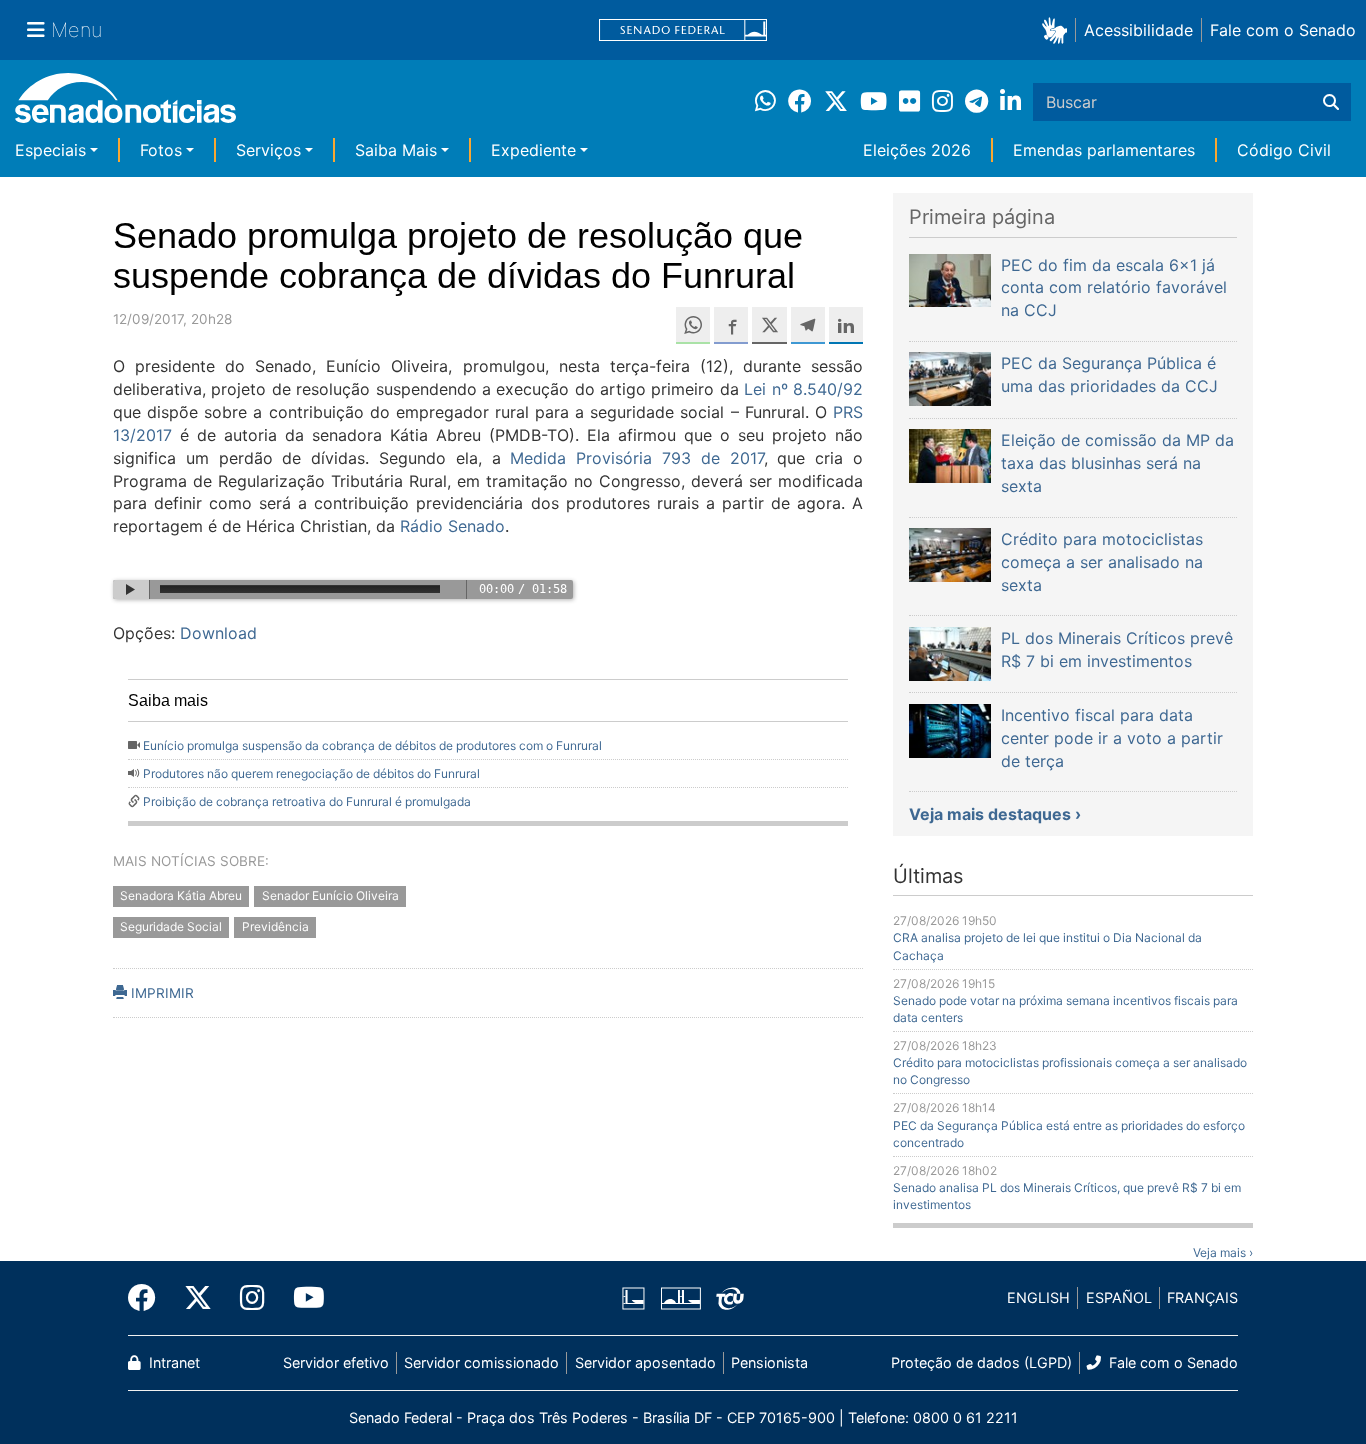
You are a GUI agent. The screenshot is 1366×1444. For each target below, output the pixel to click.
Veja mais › (1223, 1252)
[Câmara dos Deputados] (633, 1296)
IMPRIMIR (160, 993)
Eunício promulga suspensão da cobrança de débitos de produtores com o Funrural (372, 745)
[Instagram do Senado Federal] (252, 1298)
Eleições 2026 (917, 150)
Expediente (533, 150)
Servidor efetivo (336, 1362)
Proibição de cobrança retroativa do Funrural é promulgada (307, 801)
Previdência (275, 927)
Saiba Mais (396, 150)
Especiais (50, 150)
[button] (1058, 29)
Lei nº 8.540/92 (803, 389)
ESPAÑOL (1119, 1297)
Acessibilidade (1138, 30)
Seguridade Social (171, 927)
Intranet (172, 1362)
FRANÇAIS (1202, 1297)
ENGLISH (1038, 1297)
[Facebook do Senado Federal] (149, 1298)
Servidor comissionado (481, 1362)
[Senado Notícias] (125, 105)
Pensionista (769, 1362)
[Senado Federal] (683, 30)
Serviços (268, 150)
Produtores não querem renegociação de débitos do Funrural (311, 773)
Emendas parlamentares (1104, 150)
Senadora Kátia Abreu (181, 896)
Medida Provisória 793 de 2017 (636, 458)
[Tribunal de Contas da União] (730, 1296)
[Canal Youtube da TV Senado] (302, 1298)
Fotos (161, 150)
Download (218, 633)
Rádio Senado (452, 526)
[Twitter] (198, 1298)
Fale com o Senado (1283, 30)
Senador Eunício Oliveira (330, 896)
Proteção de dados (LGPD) (981, 1362)
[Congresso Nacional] (681, 1296)
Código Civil (1284, 150)
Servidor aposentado (645, 1362)
